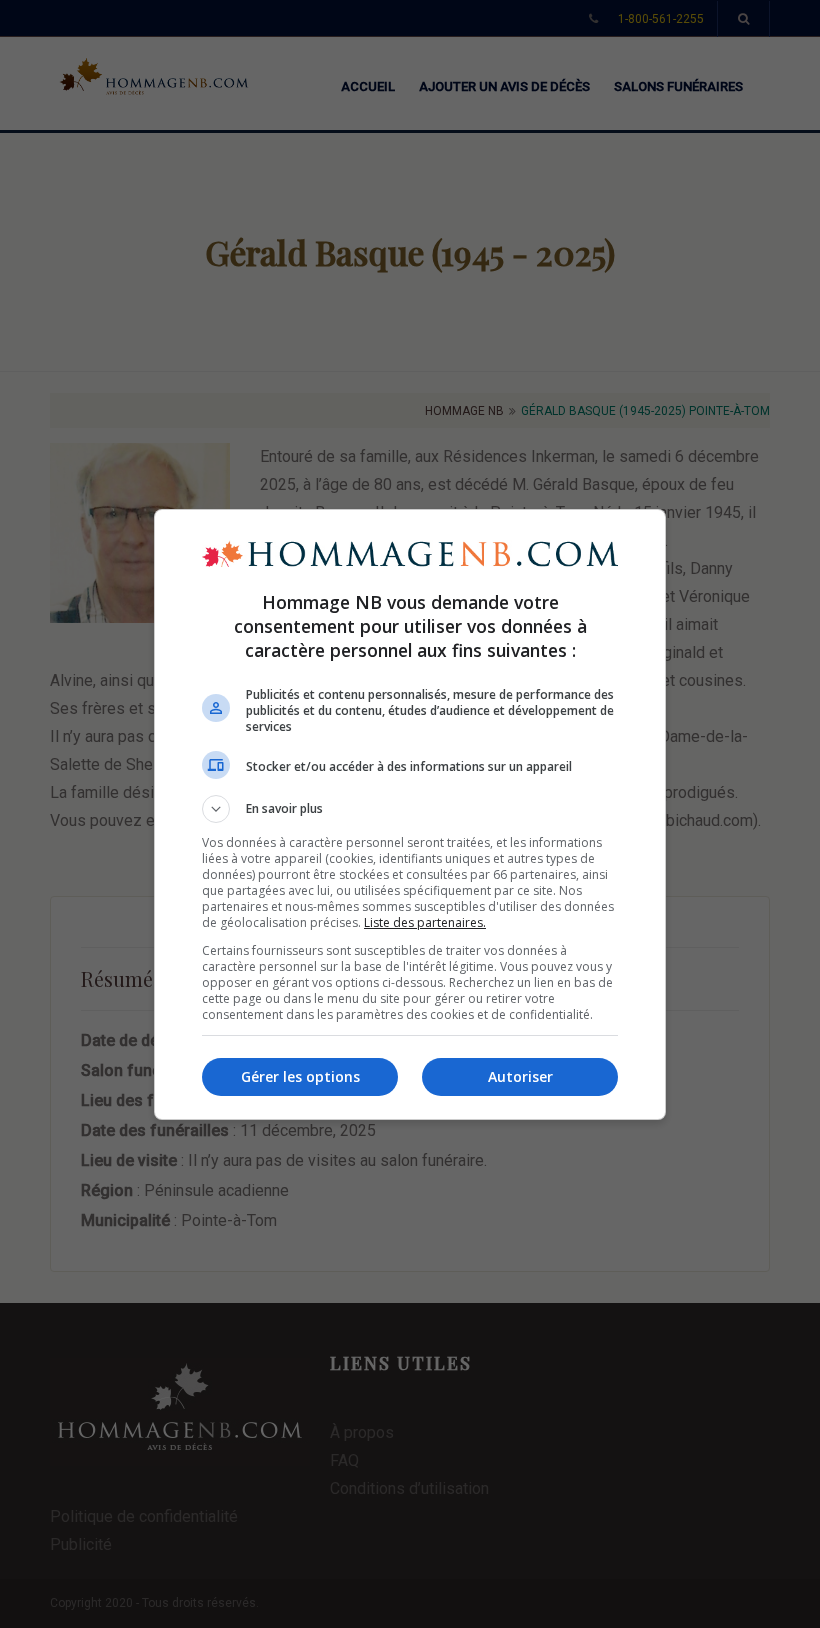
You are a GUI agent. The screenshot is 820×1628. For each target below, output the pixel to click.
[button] (410, 809)
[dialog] (410, 814)
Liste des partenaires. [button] (425, 922)
